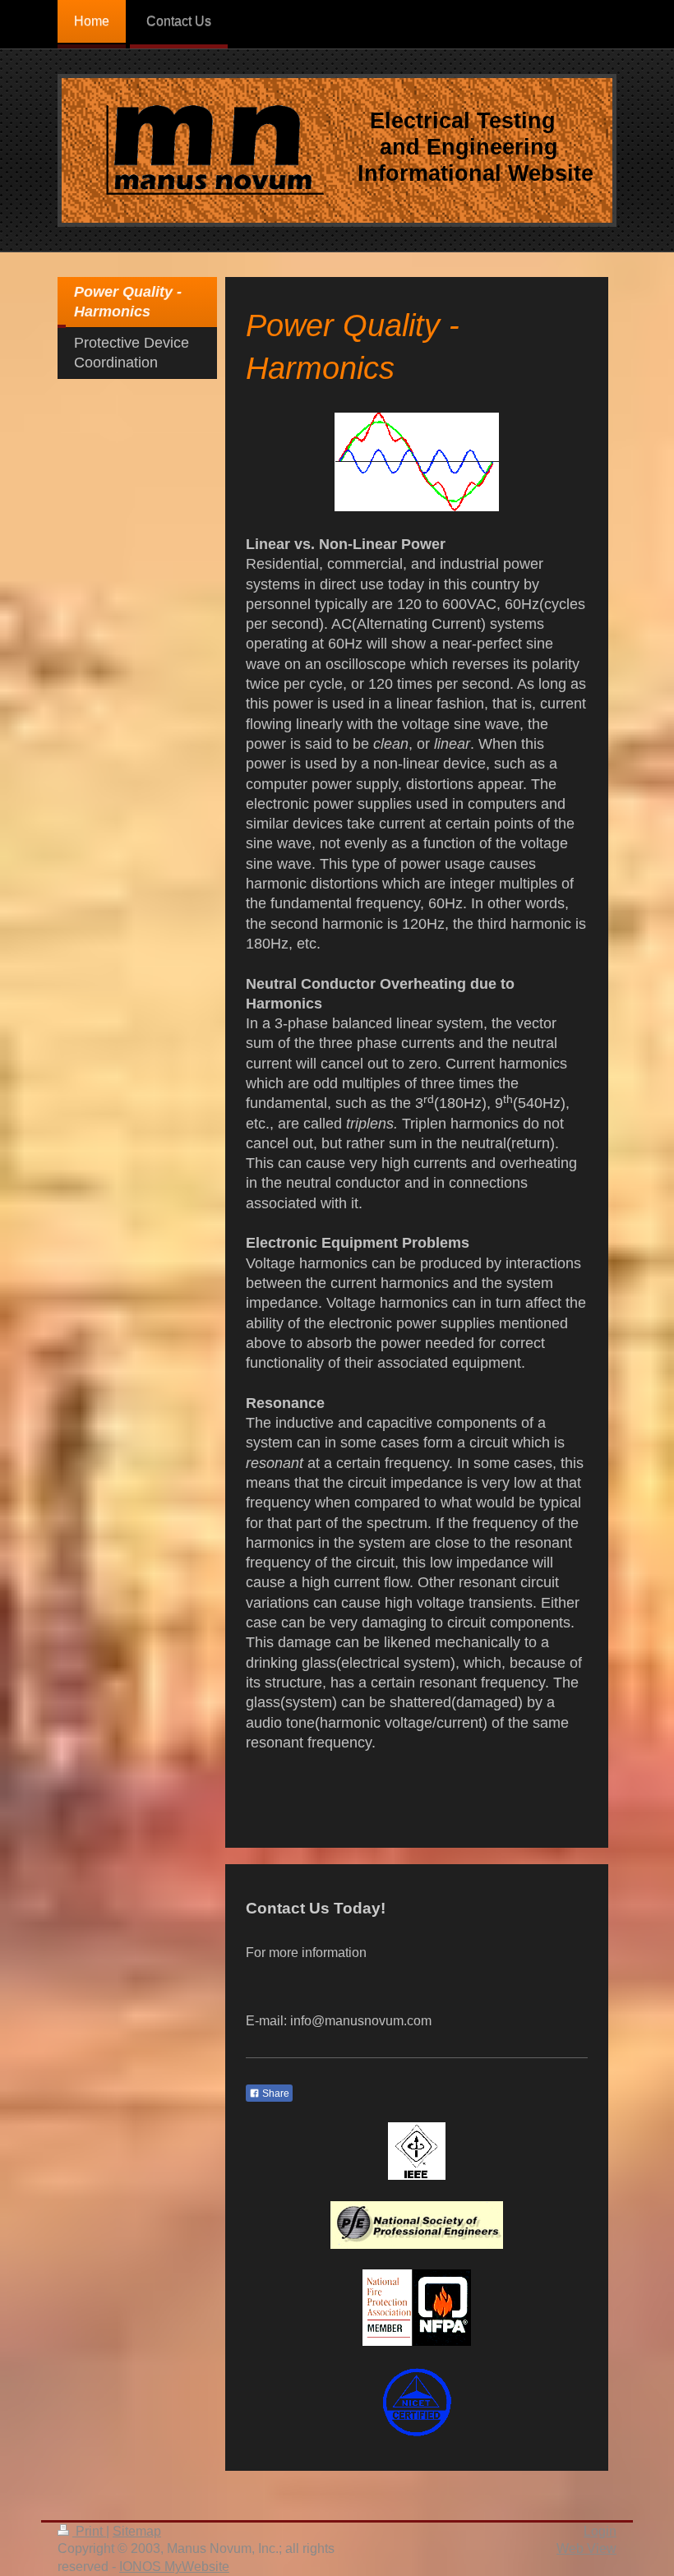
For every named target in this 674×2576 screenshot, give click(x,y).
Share (275, 2094)
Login (600, 2531)
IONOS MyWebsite (174, 2567)
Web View (586, 2548)
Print (89, 2531)
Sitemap (137, 2531)
